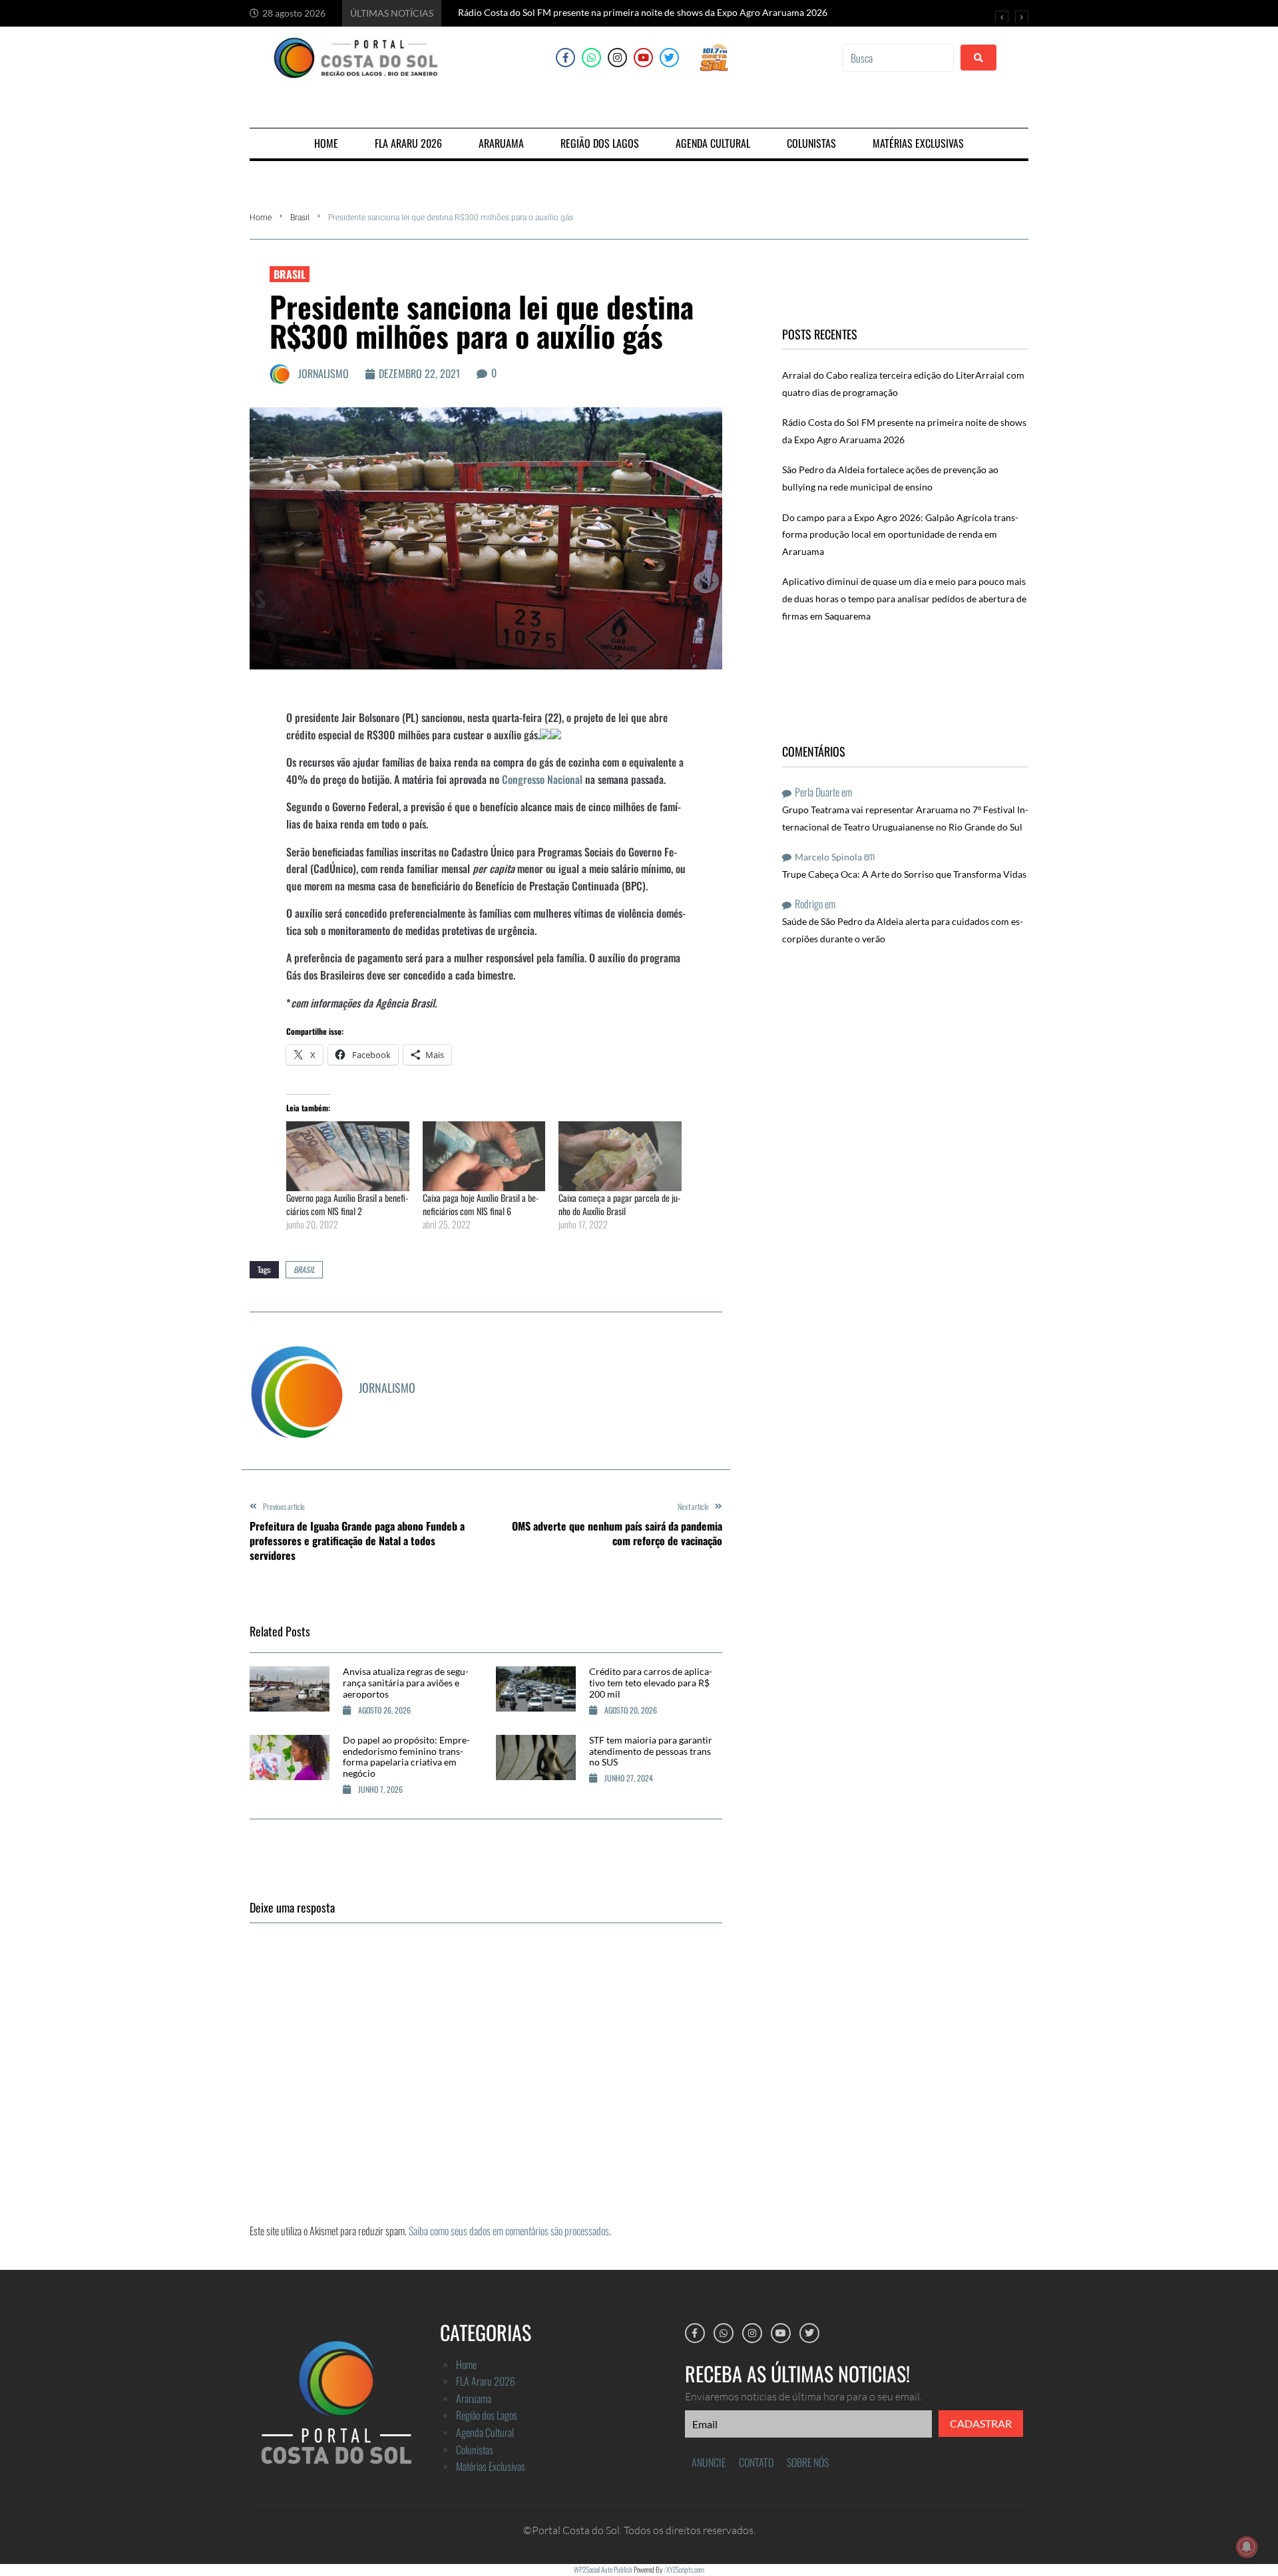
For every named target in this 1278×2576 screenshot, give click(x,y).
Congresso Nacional (542, 779)
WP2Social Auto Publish (603, 2569)
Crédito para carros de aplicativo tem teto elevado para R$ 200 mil (651, 1683)
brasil (304, 1269)
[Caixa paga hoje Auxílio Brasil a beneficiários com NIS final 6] (484, 1156)
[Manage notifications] (1247, 2547)
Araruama (474, 2398)
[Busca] (898, 58)
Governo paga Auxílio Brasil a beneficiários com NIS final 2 (347, 1204)
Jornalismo (323, 373)
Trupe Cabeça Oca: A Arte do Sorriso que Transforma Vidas (904, 874)
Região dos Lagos (487, 2415)
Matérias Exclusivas (491, 2466)
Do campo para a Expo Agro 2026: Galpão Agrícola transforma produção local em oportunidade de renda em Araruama (900, 534)
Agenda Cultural (485, 2432)
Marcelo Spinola (828, 857)
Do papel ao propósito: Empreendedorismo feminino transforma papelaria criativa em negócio (406, 1756)
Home (261, 218)
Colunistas (475, 2450)
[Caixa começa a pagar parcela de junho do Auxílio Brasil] (620, 1156)
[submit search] (978, 58)
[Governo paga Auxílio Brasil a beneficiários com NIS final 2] (348, 1156)
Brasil (300, 218)
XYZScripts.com (685, 2569)
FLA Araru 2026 (486, 2381)
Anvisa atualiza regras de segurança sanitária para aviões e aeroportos (406, 1683)
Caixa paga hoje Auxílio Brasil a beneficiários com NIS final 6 (481, 1204)
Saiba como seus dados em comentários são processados (509, 2231)
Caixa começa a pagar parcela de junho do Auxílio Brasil (619, 1204)
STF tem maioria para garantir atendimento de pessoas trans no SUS (651, 1751)
